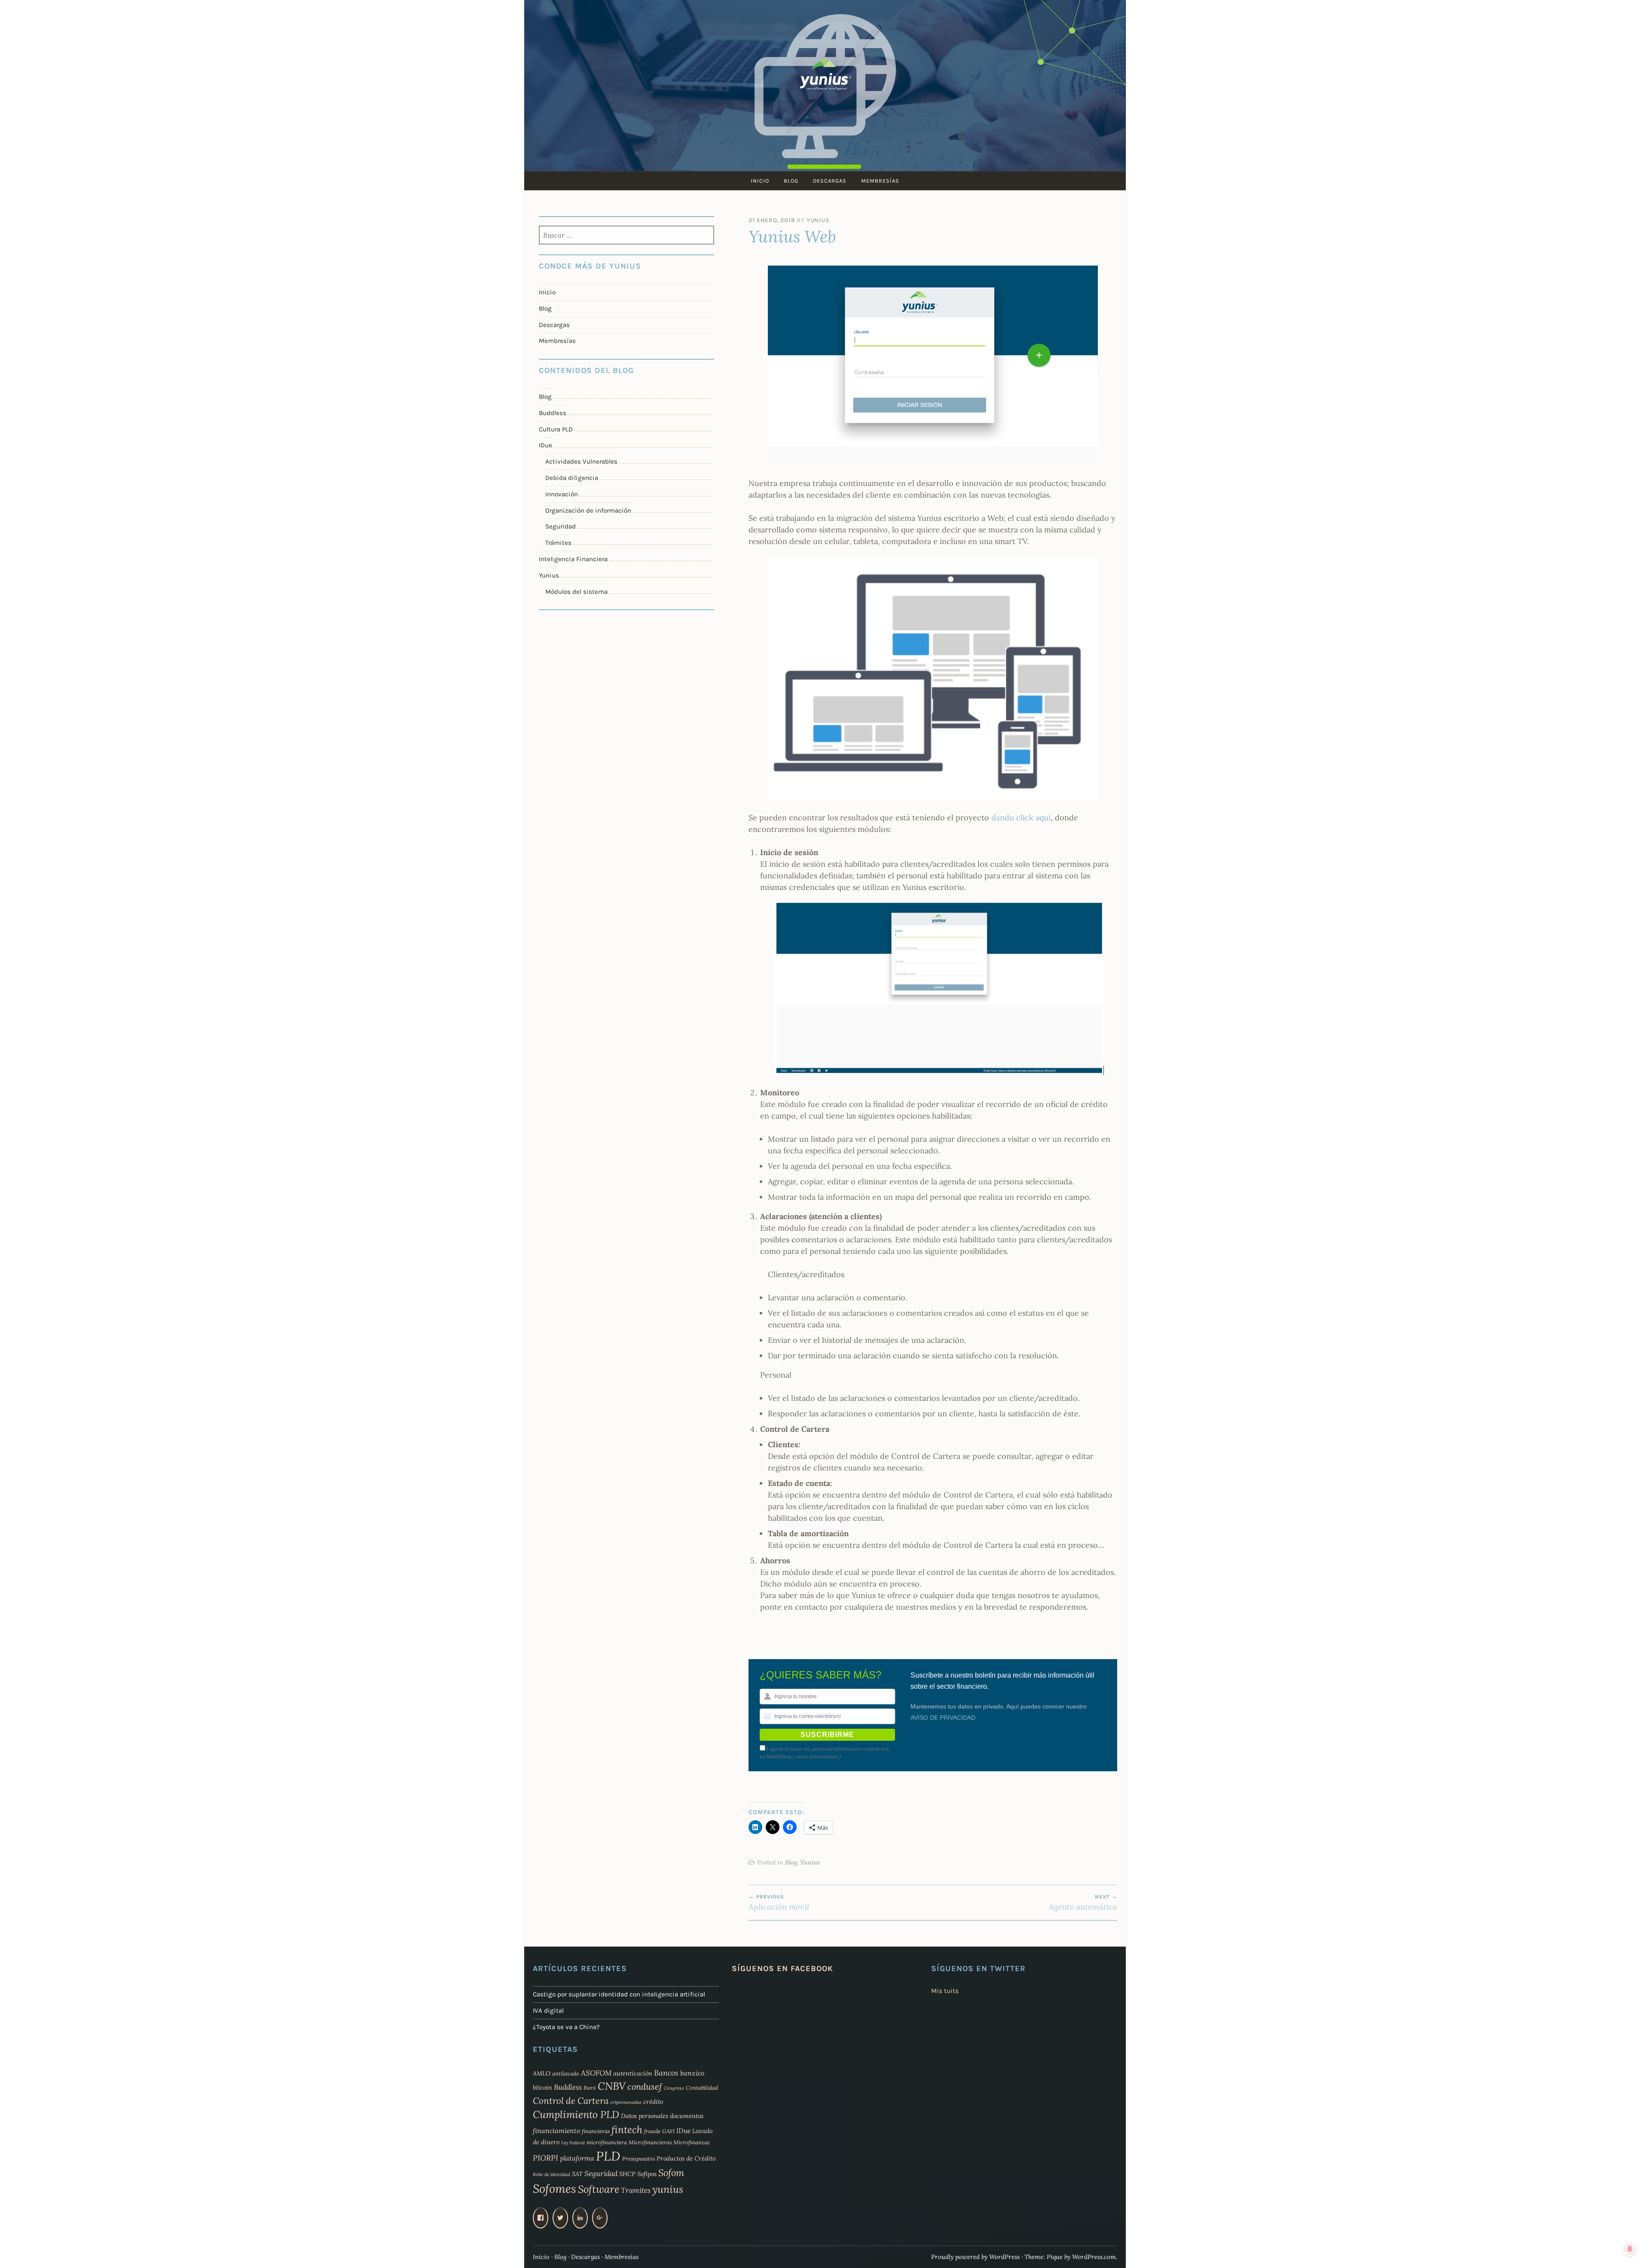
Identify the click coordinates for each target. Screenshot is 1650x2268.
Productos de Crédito (686, 2158)
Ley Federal (573, 2143)
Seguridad (561, 526)
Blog (791, 181)
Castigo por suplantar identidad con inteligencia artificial (619, 1994)
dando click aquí (1021, 818)
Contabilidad (702, 2088)
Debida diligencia (572, 478)
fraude (652, 2131)
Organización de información (588, 510)
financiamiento (556, 2130)
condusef (645, 2087)
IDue (545, 445)
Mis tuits (945, 1991)
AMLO (542, 2073)
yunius (668, 2189)
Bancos (666, 2073)
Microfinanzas (691, 2142)
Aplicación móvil (779, 1903)
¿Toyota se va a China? (566, 2027)
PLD (608, 2156)
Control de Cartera (571, 2101)
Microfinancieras (650, 2142)
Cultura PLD (556, 429)
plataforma (577, 2158)
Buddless (553, 413)
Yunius (818, 220)
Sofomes (555, 2189)
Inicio (760, 181)
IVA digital (548, 2011)
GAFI (668, 2131)
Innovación (562, 494)
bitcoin (542, 2088)
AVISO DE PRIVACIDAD (943, 1718)
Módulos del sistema (576, 592)
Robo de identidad (552, 2174)
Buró (590, 2088)
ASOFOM (596, 2073)
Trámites (558, 543)
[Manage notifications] (1630, 2249)
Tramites (636, 2190)
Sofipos (647, 2174)
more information (817, 1756)
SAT (577, 2174)
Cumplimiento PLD (576, 2114)
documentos (687, 2116)
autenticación (633, 2073)
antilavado (566, 2073)
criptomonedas (626, 2102)
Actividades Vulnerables (581, 462)
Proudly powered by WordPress (975, 2257)
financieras (596, 2131)
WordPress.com (1094, 2257)
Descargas (830, 181)
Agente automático (1083, 1903)
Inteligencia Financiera (573, 559)
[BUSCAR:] (627, 236)
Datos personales (645, 2116)
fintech (627, 2129)
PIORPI (545, 2158)
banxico (692, 2073)
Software (599, 2189)
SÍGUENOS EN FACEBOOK (782, 1968)
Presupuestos (639, 2158)
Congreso (674, 2088)
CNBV (612, 2086)
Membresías (880, 181)
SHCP (627, 2174)
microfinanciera (607, 2142)
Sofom (671, 2173)
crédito (653, 2102)
